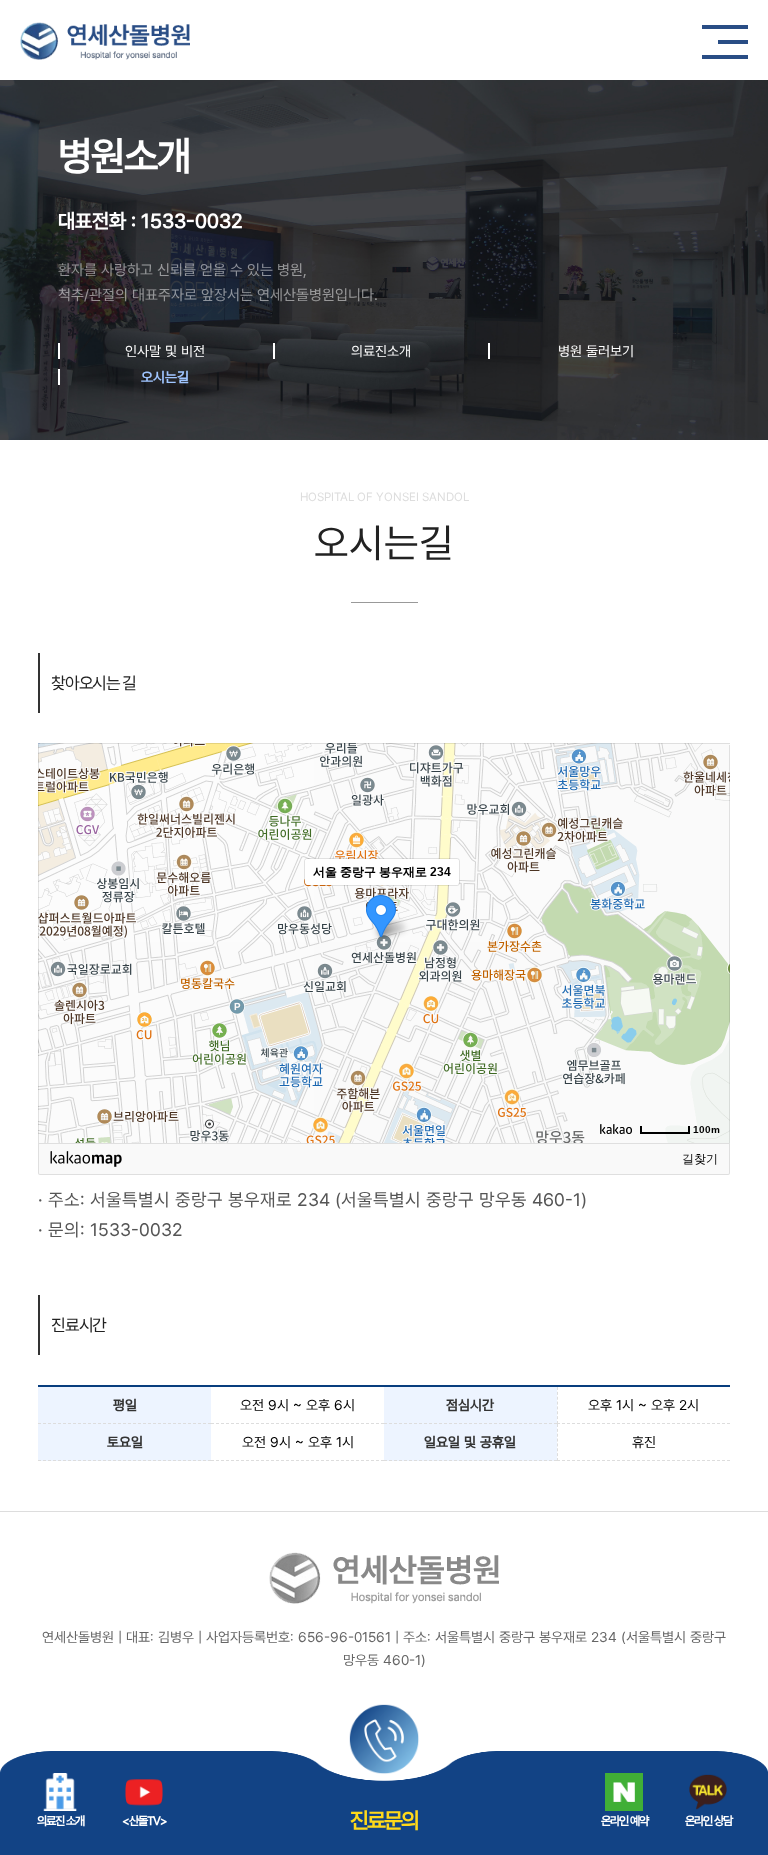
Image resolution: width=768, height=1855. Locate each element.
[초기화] (705, 978)
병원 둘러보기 (596, 351)
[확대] (705, 907)
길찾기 (700, 1159)
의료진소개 (381, 351)
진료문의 (384, 1820)
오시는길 (165, 377)
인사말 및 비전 (165, 351)
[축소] (705, 940)
